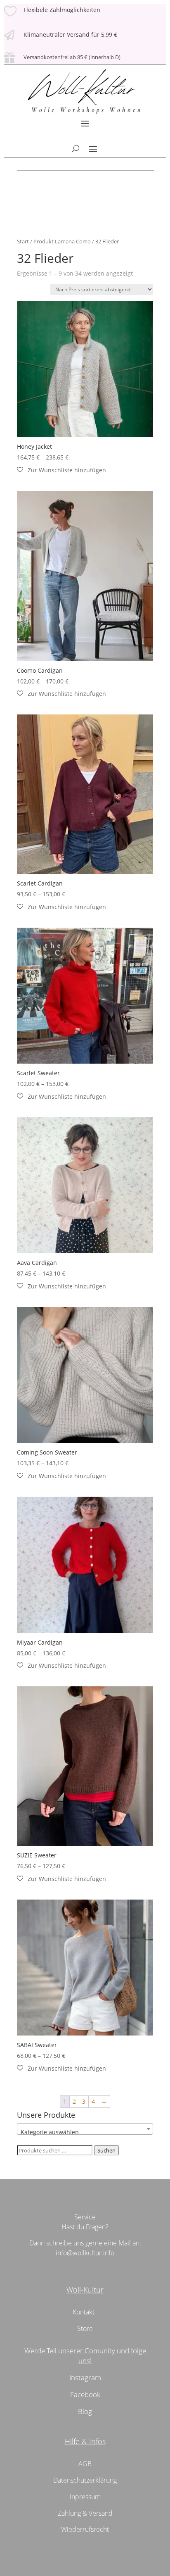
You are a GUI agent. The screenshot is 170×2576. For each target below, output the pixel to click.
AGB (85, 2464)
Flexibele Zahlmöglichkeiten (62, 10)
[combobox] (85, 2129)
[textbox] (85, 2132)
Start (23, 241)
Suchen (106, 2150)
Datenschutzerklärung (85, 2480)
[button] (61, 470)
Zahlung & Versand (85, 2513)
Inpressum (85, 2497)
